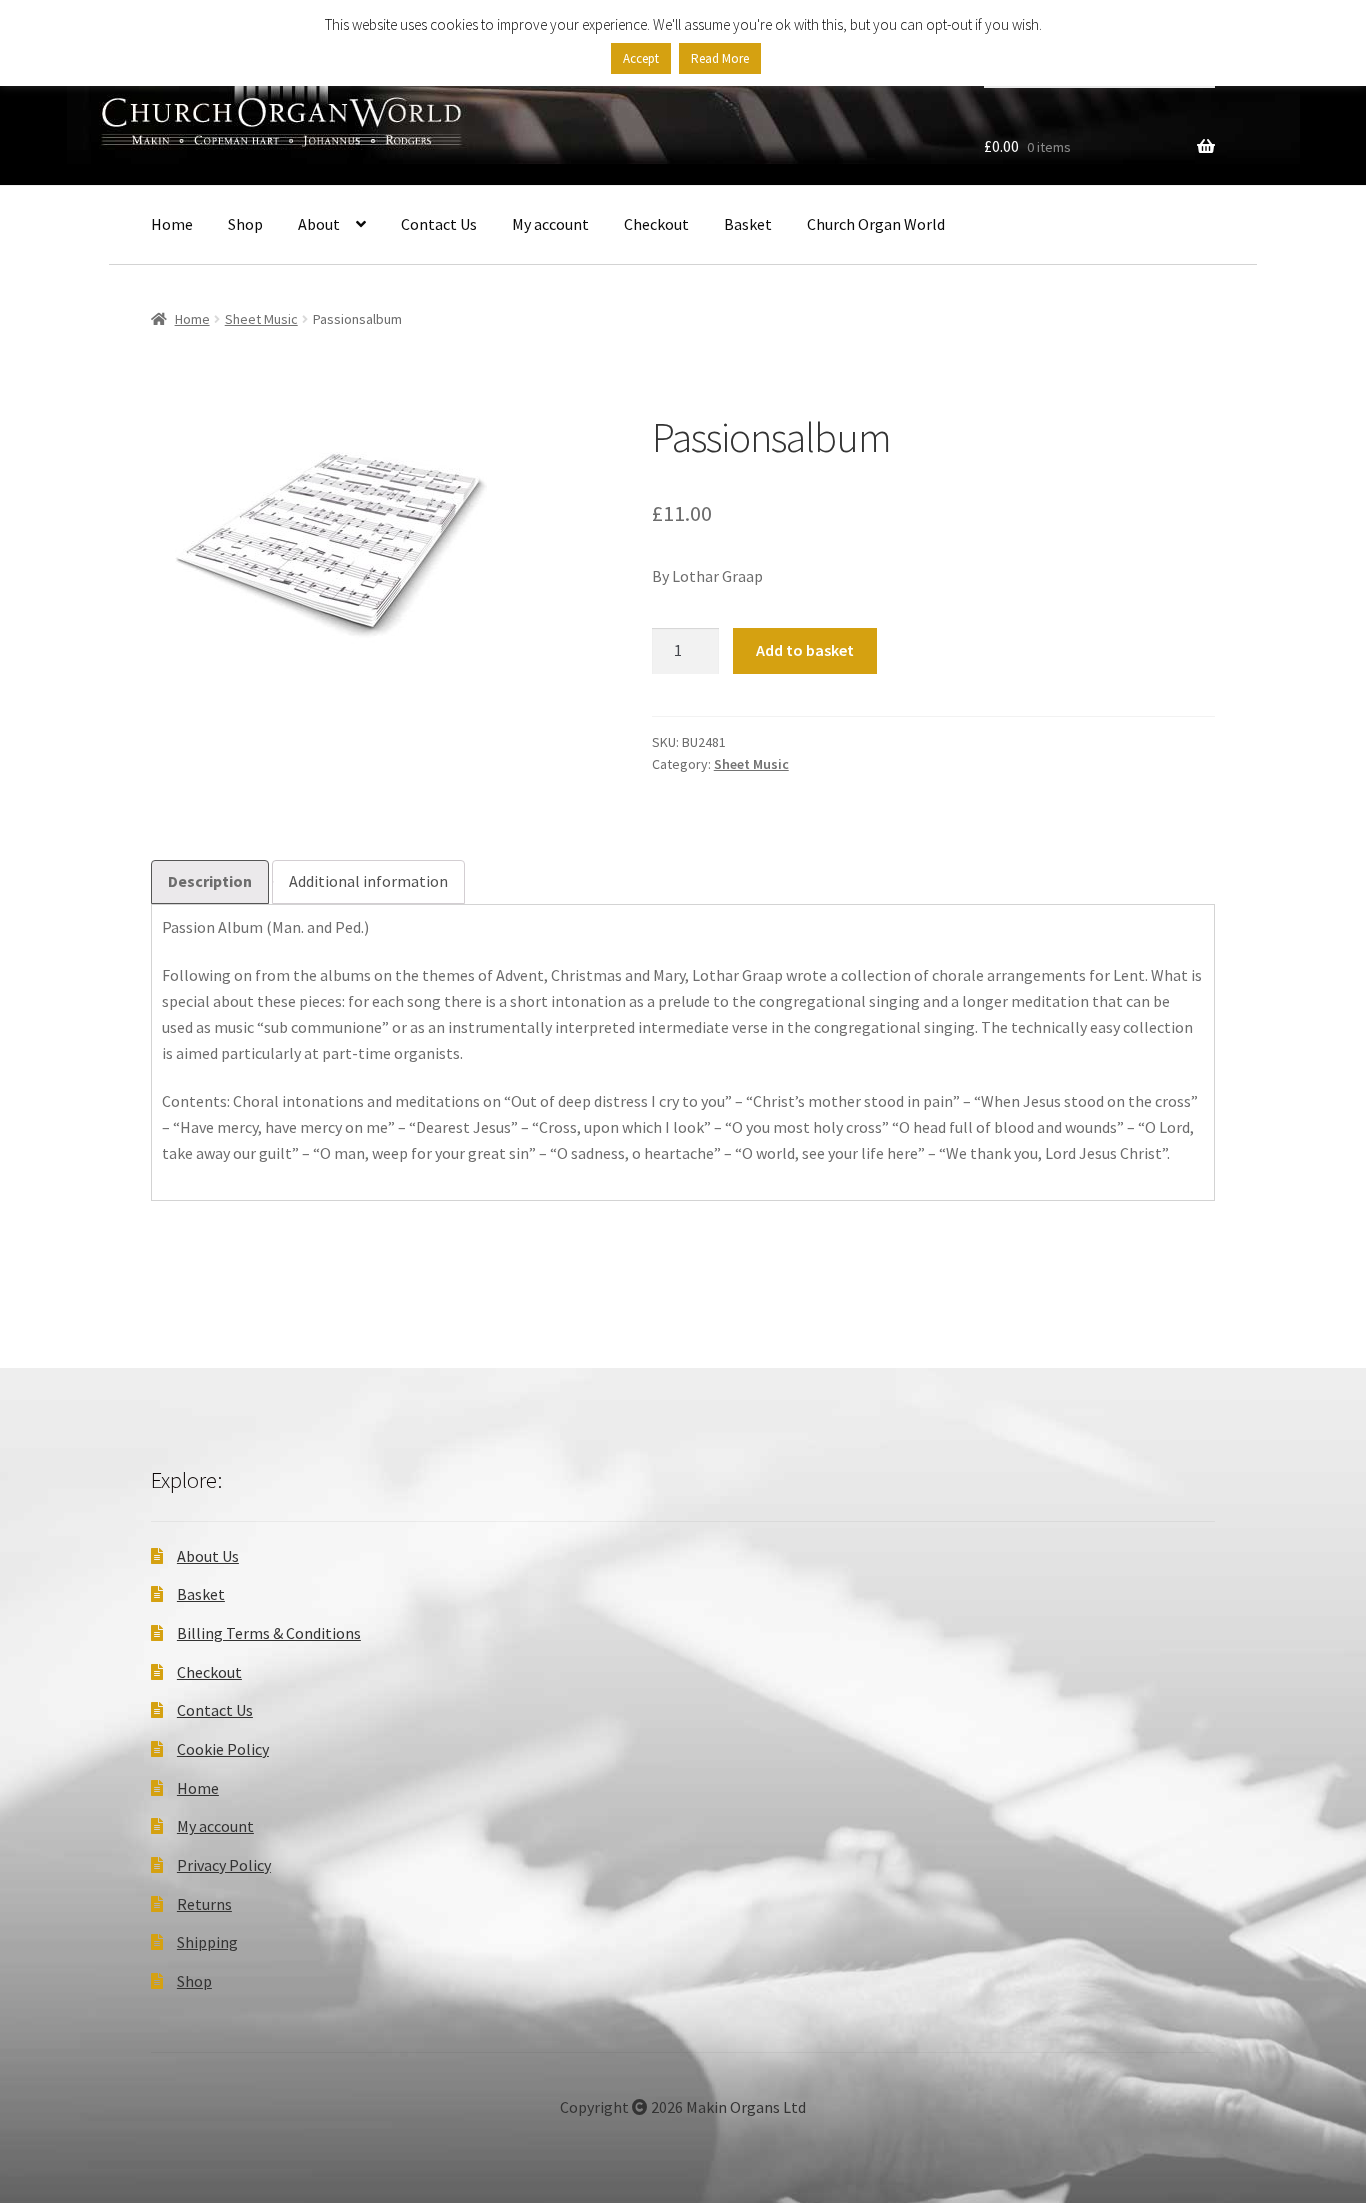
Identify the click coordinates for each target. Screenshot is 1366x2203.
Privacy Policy (224, 1865)
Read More (720, 58)
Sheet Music (261, 319)
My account (550, 224)
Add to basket (805, 650)
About (319, 224)
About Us (208, 1556)
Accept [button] (641, 58)
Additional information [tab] (368, 881)
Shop (245, 224)
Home (172, 224)
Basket (748, 224)
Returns (204, 1904)
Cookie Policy (223, 1749)
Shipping (207, 1942)
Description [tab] (210, 881)
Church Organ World (876, 224)
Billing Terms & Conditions (269, 1633)
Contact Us (439, 224)
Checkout (656, 224)
